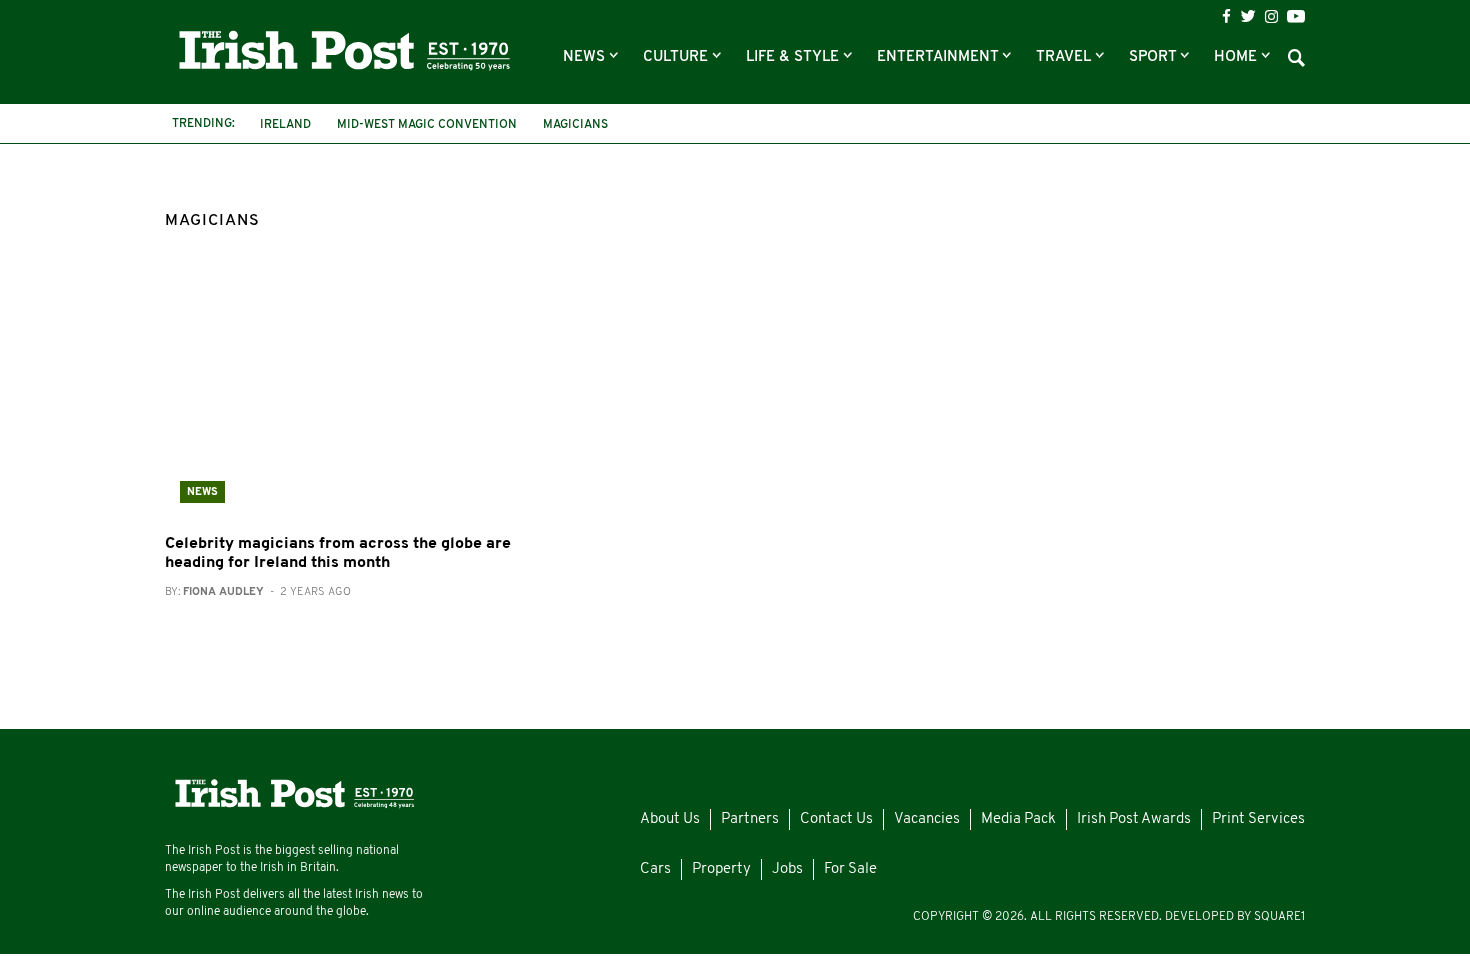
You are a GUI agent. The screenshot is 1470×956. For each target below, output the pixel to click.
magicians (575, 125)
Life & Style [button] (794, 57)
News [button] (586, 57)
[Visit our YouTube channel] (1296, 16)
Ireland (285, 125)
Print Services (1258, 819)
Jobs (787, 869)
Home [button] (1237, 57)
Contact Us (836, 819)
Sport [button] (1154, 57)
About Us (670, 819)
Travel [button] (1065, 57)
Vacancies (927, 819)
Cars (655, 869)
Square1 (1279, 917)
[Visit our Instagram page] (1271, 16)
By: (258, 592)
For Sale (850, 869)
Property (721, 869)
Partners (750, 819)
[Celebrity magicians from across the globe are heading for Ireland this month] (345, 397)
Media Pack (1018, 819)
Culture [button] (677, 57)
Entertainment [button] (939, 57)
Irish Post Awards (1134, 819)
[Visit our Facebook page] (1226, 16)
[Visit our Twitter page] (1248, 16)
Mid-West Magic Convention (427, 125)
